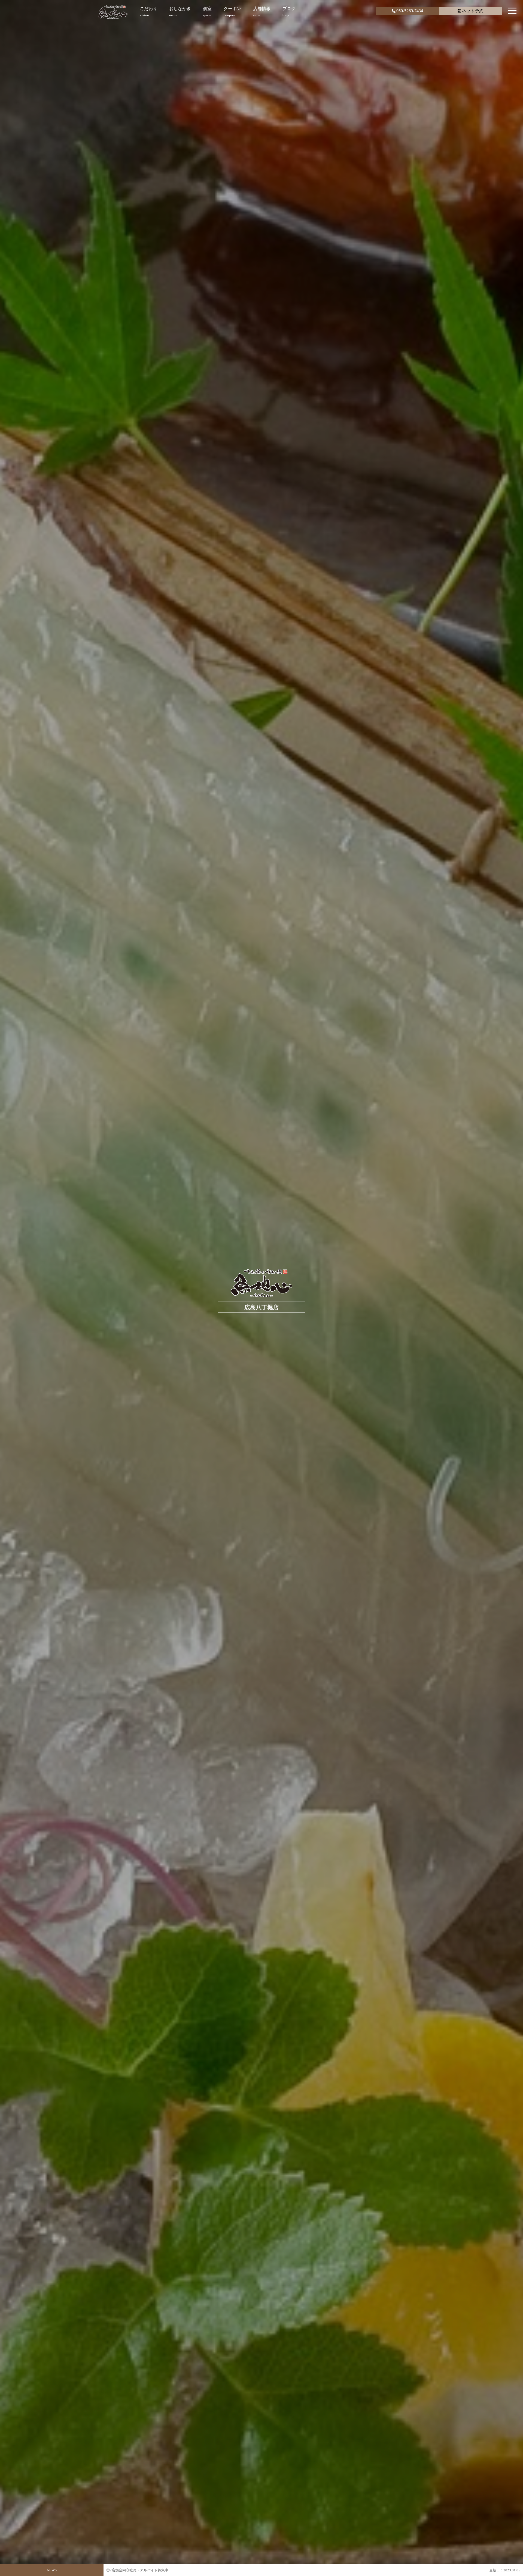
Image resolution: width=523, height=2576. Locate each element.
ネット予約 (473, 11)
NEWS (52, 2570)
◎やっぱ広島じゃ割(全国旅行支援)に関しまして (145, 2570)
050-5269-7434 (410, 11)
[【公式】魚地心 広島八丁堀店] (113, 12)
